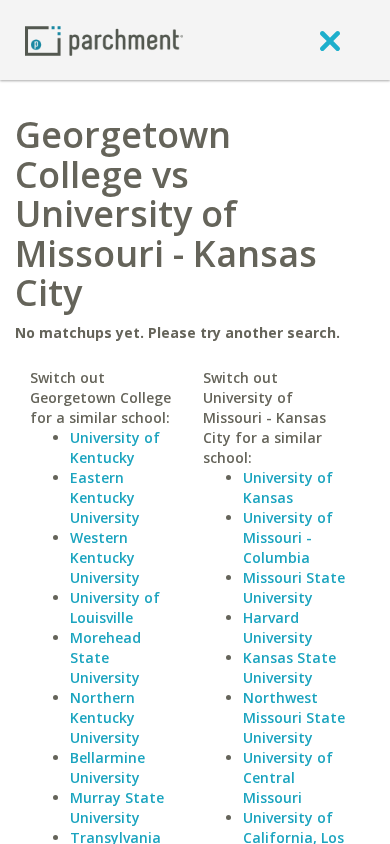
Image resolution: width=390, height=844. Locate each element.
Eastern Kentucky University (105, 497)
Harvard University (278, 627)
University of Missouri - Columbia (288, 537)
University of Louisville (115, 607)
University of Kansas (288, 487)
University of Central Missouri (288, 777)
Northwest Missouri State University (294, 717)
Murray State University (117, 807)
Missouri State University (294, 587)
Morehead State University (105, 657)
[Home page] (104, 39)
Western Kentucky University (105, 557)
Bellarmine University (107, 767)
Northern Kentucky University (105, 717)
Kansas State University (289, 667)
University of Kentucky (115, 447)
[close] (330, 40)
